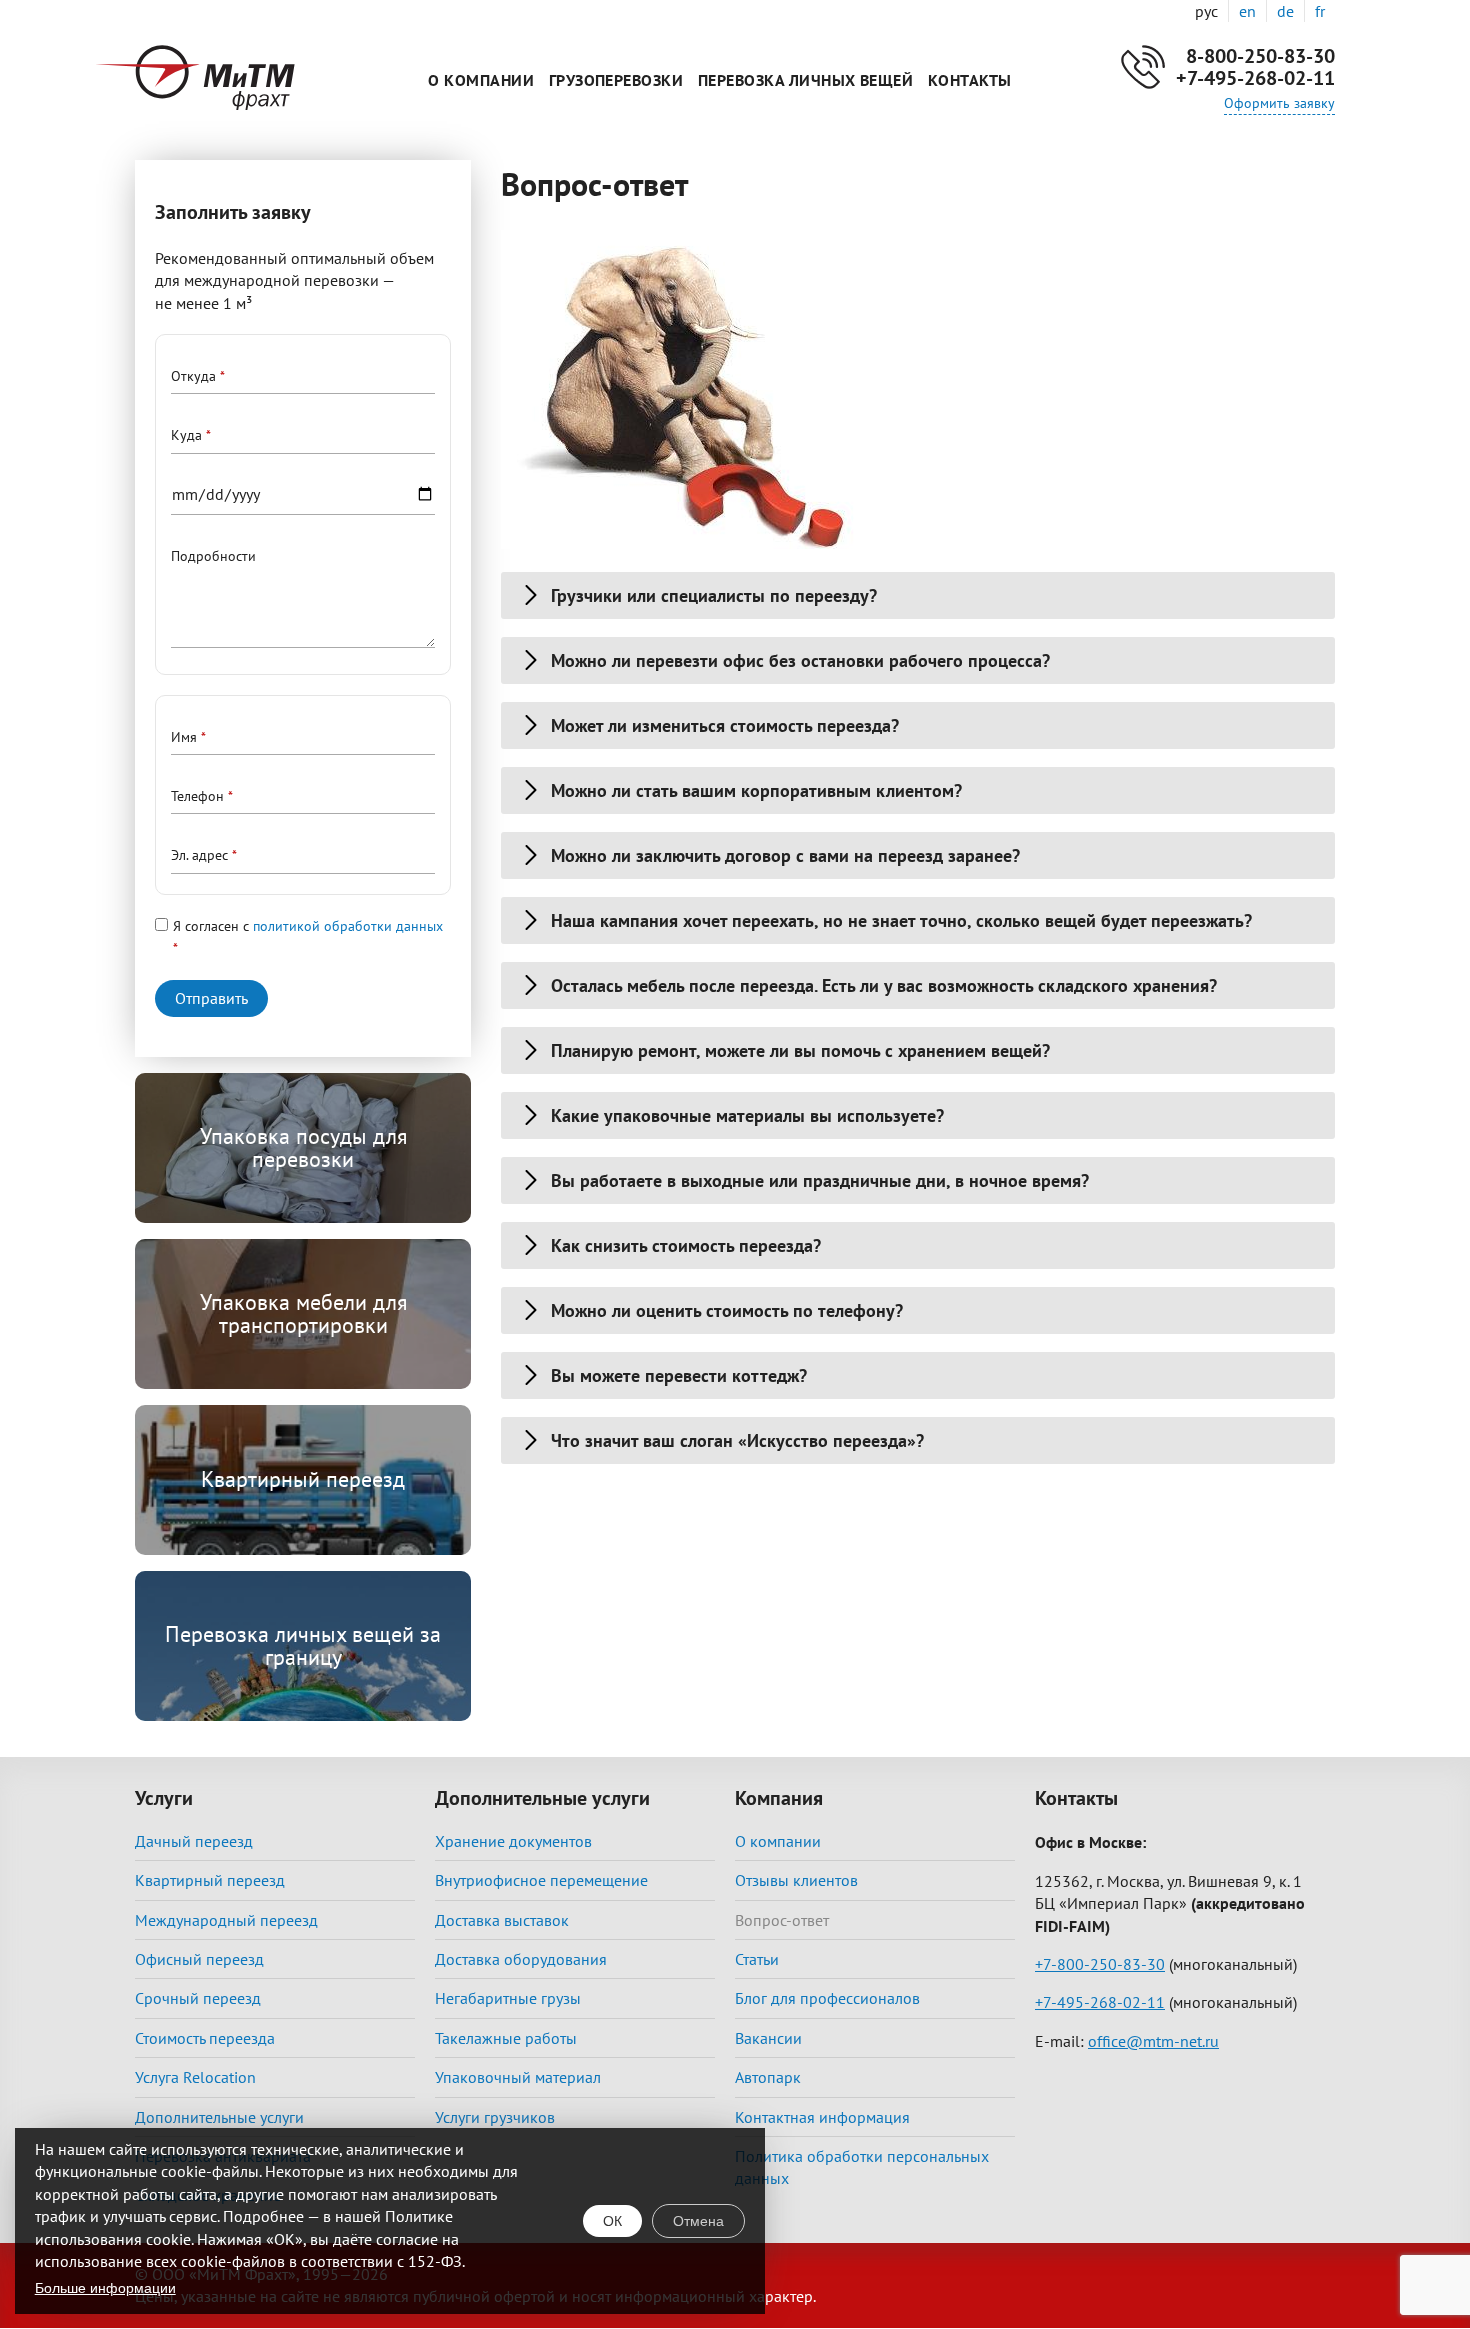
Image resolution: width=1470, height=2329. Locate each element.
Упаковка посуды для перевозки (303, 1147)
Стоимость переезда (205, 2038)
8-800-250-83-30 (1260, 56)
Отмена (698, 2221)
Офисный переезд (199, 1959)
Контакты (970, 80)
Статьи (757, 1959)
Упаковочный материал (518, 2077)
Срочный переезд (198, 1998)
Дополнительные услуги (219, 2117)
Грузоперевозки (616, 80)
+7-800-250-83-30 (1100, 1964)
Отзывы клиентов (796, 1880)
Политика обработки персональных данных (862, 2167)
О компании (481, 80)
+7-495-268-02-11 (1255, 78)
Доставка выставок (502, 1920)
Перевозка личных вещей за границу (303, 1645)
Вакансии (768, 2038)
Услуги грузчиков (495, 2117)
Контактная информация (822, 2117)
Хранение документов (513, 1841)
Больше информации (105, 2288)
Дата (185, 495)
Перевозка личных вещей (806, 80)
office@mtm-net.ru (1153, 2041)
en (1247, 11)
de (1285, 11)
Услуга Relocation (195, 2077)
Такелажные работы (506, 2038)
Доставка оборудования (521, 1959)
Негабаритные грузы (508, 1998)
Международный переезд (226, 1920)
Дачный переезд (194, 1841)
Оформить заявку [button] (1279, 103)
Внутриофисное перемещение (541, 1880)
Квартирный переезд (303, 1479)
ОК (612, 2221)
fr (1320, 11)
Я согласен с (308, 926)
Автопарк (768, 2077)
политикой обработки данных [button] (348, 926)
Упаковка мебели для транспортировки (303, 1313)
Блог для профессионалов (827, 1998)
